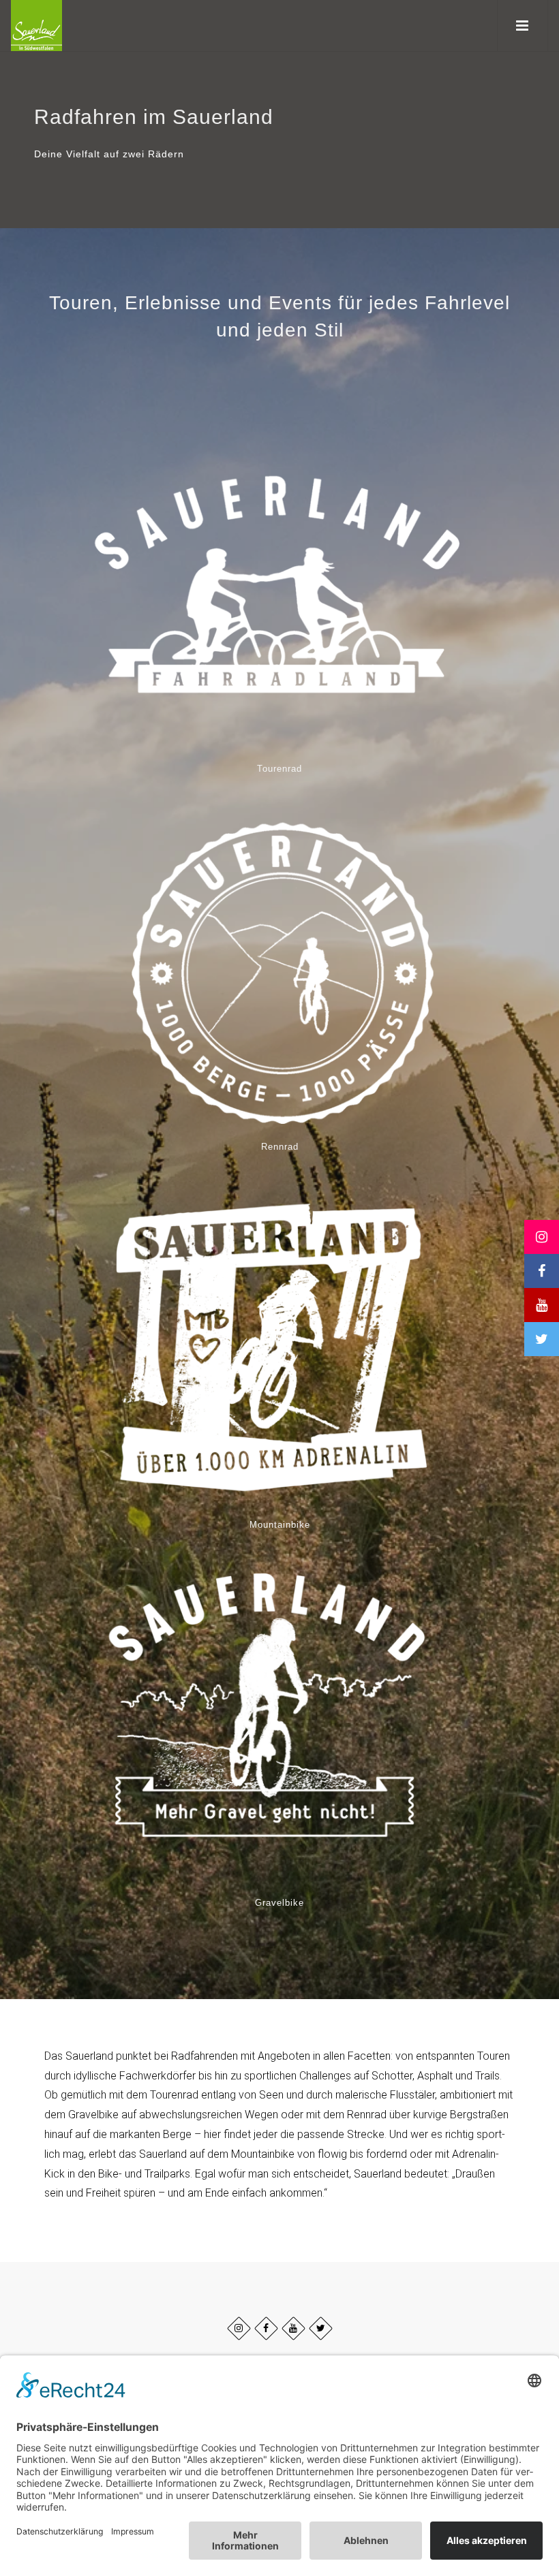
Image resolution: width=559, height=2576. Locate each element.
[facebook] (266, 2328)
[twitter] (321, 2328)
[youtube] (293, 2328)
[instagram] (239, 2328)
